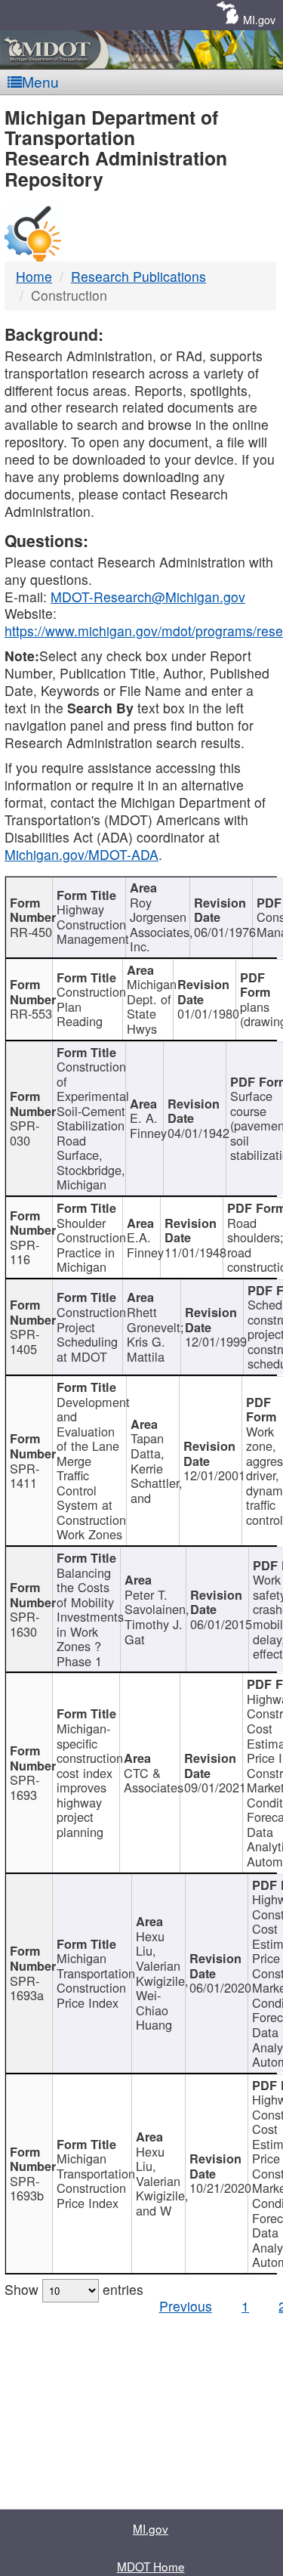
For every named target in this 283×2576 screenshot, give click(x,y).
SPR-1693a (27, 1988)
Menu (40, 81)
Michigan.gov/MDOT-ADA (82, 854)
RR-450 (31, 932)
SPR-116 (25, 1252)
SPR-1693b (27, 2188)
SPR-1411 (25, 1476)
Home (34, 276)
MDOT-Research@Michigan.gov (148, 597)
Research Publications (138, 276)
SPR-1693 (25, 1787)
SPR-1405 (25, 1341)
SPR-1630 (25, 1624)
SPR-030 (25, 1133)
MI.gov (259, 19)
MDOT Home (151, 2566)
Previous (186, 2306)
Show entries (74, 2289)
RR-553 (31, 1013)
